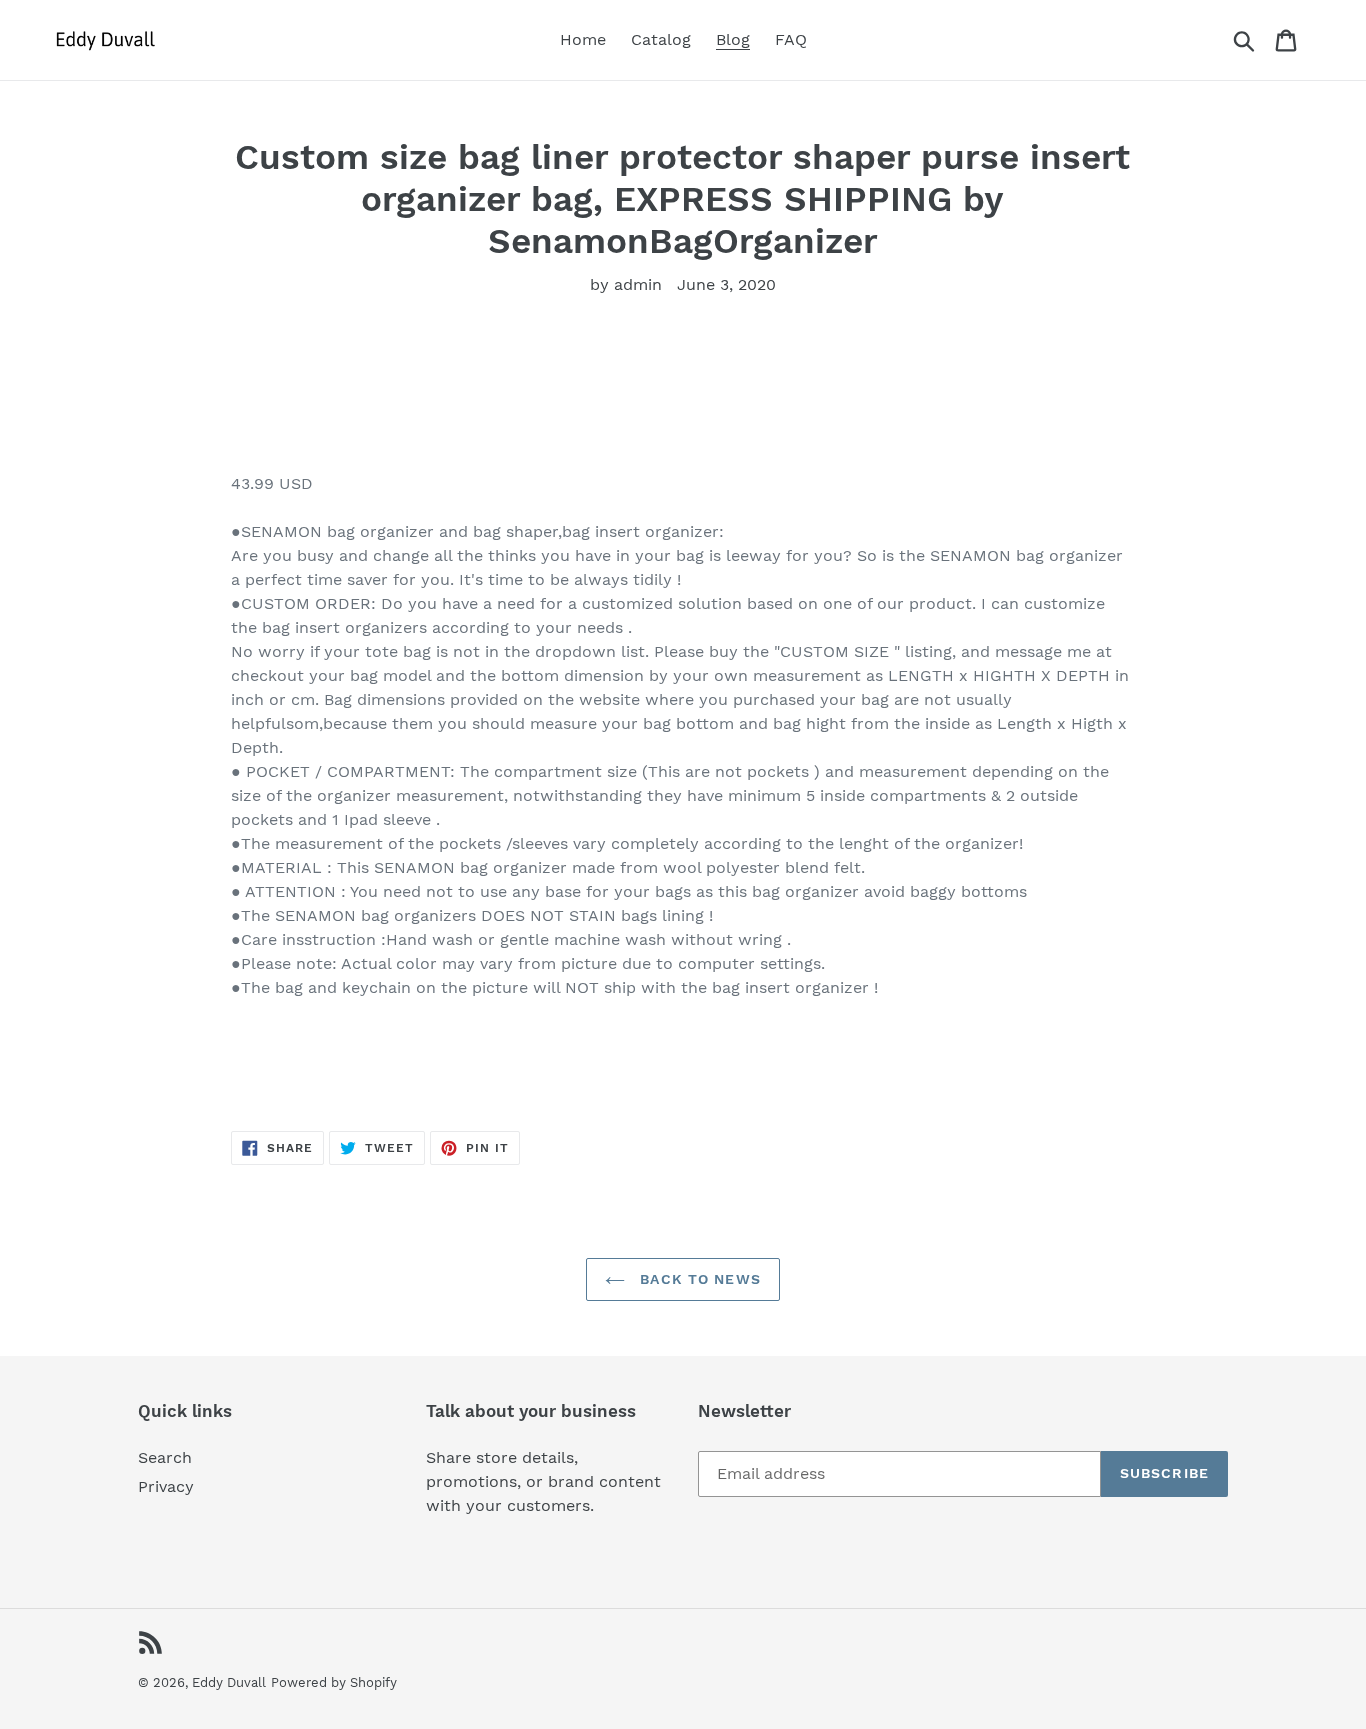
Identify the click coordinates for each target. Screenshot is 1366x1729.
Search (165, 1457)
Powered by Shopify (334, 1682)
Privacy (166, 1486)
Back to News (698, 1279)
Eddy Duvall (229, 1682)
